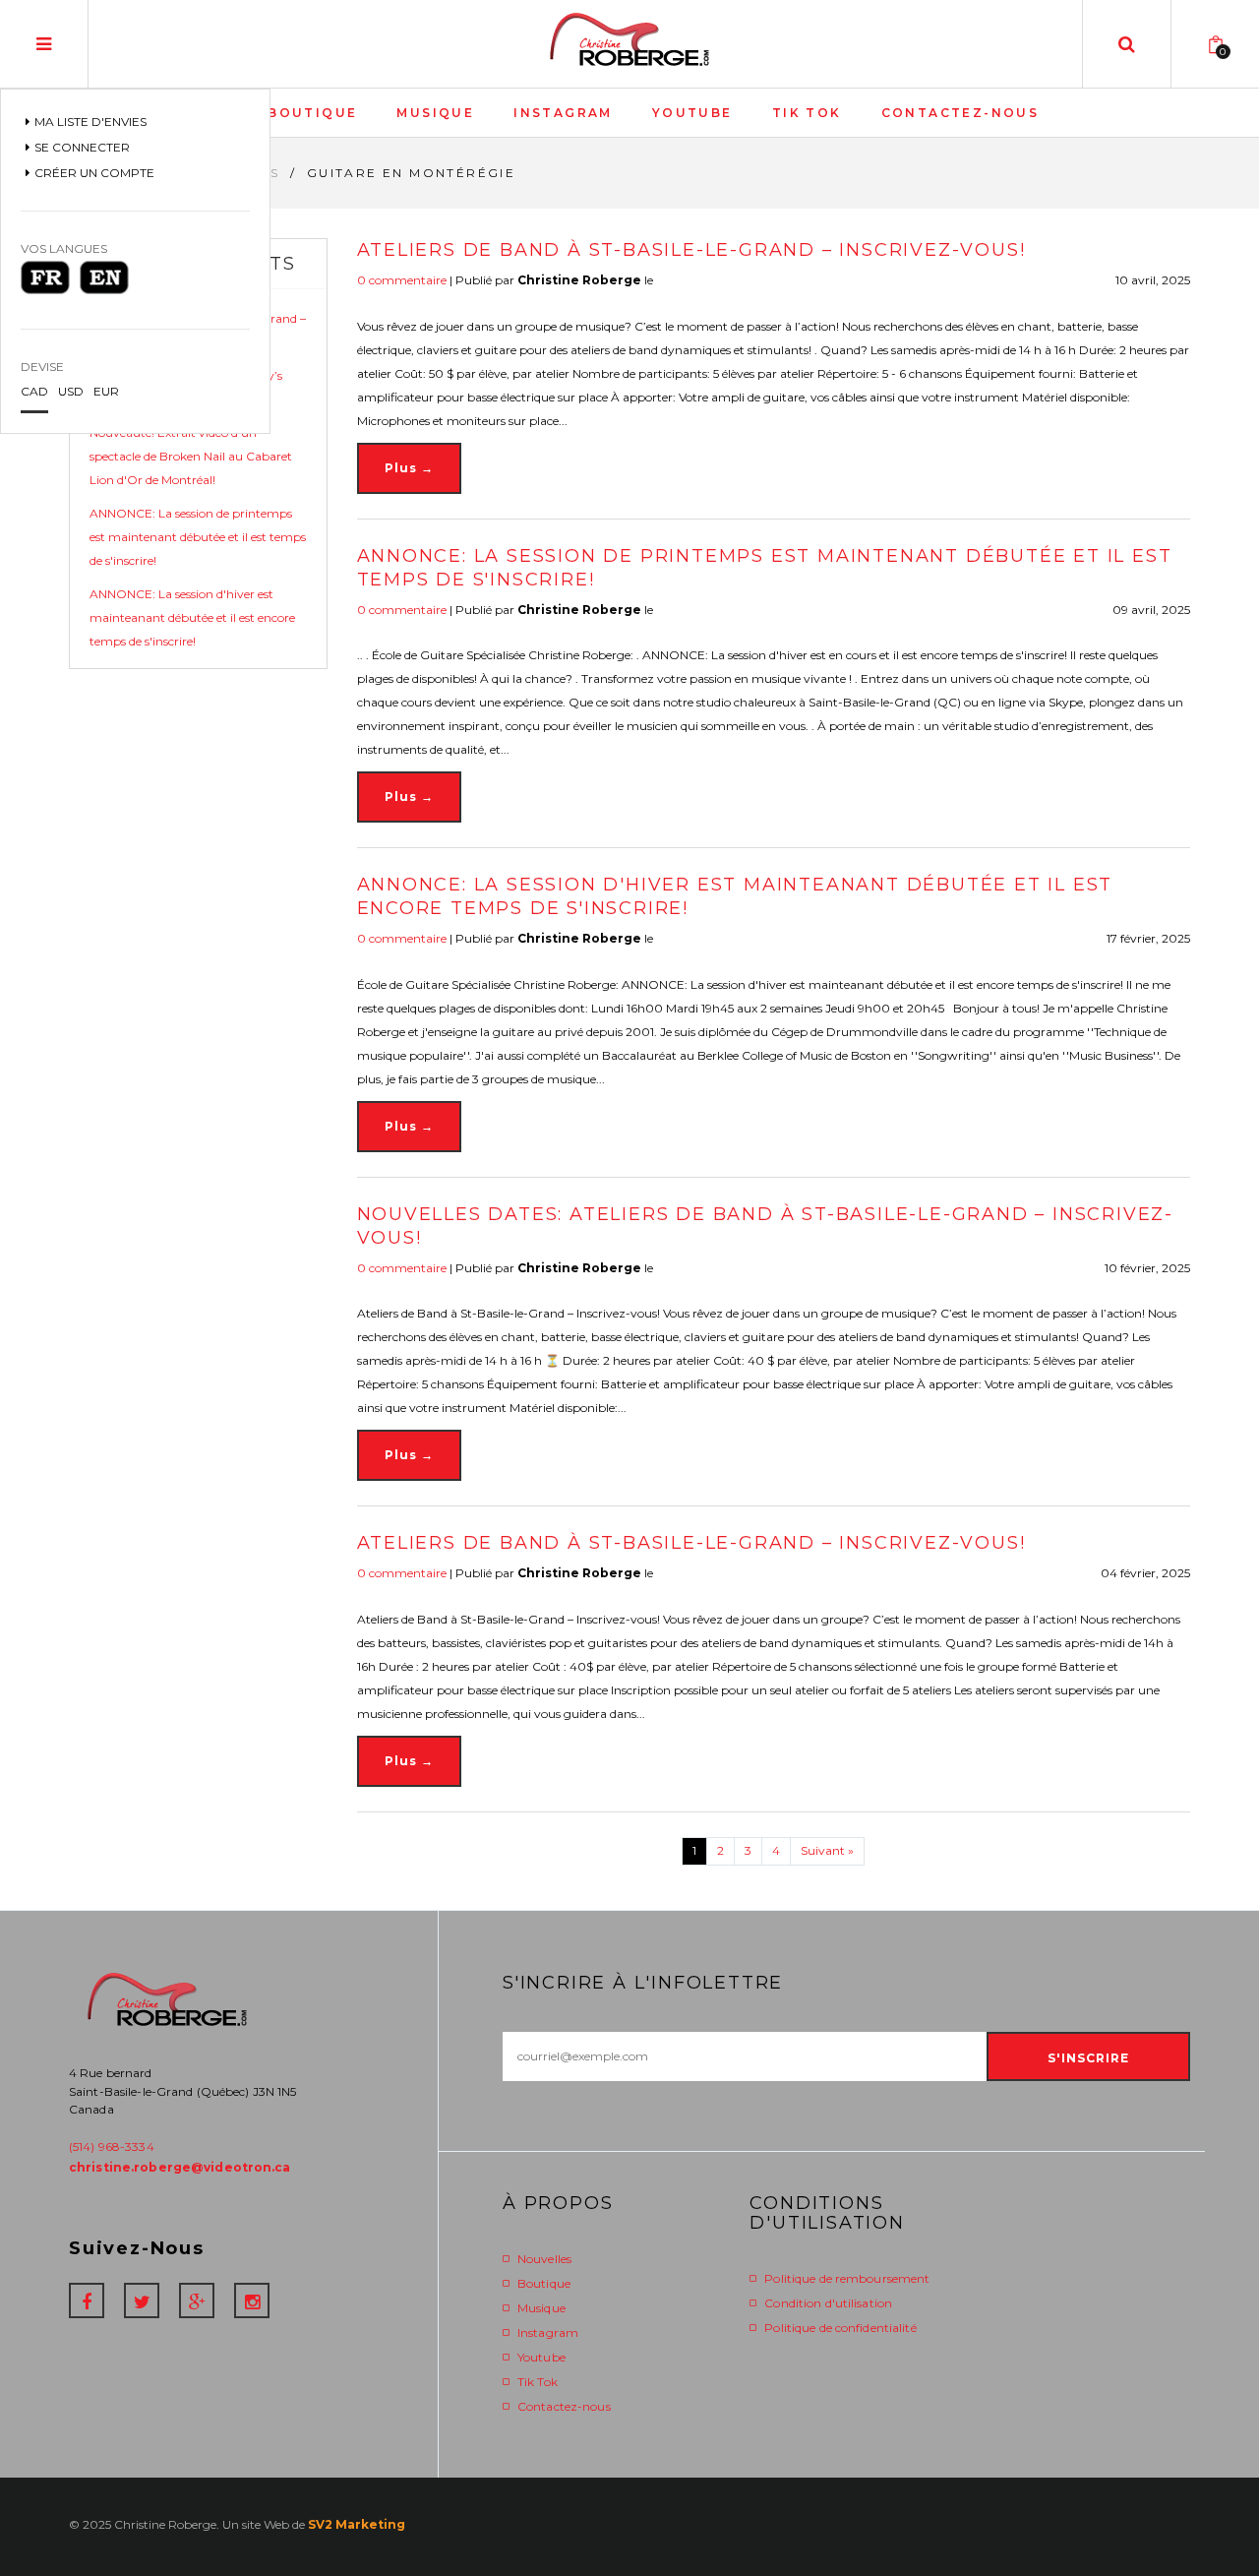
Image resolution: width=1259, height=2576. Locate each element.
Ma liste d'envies (90, 122)
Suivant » (827, 1850)
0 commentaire (402, 280)
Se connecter (82, 147)
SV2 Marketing (357, 2524)
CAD (34, 391)
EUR (106, 391)
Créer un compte (94, 173)
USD (71, 391)
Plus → (409, 468)
